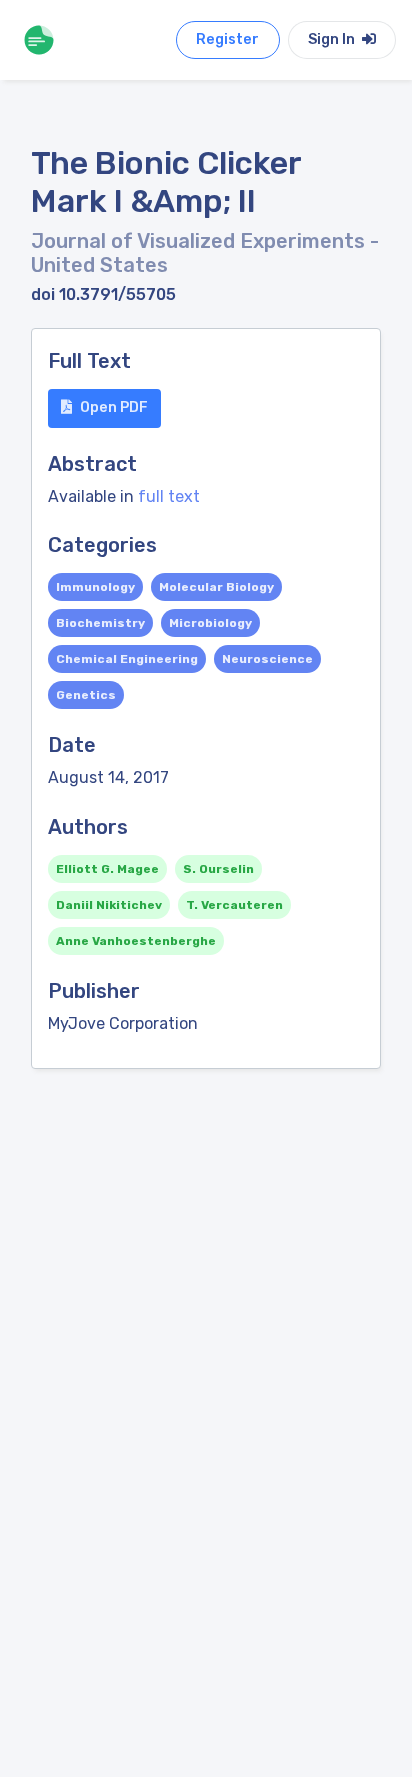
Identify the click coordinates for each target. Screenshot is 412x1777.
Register (227, 39)
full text (169, 496)
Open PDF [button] (114, 407)
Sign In (333, 39)
